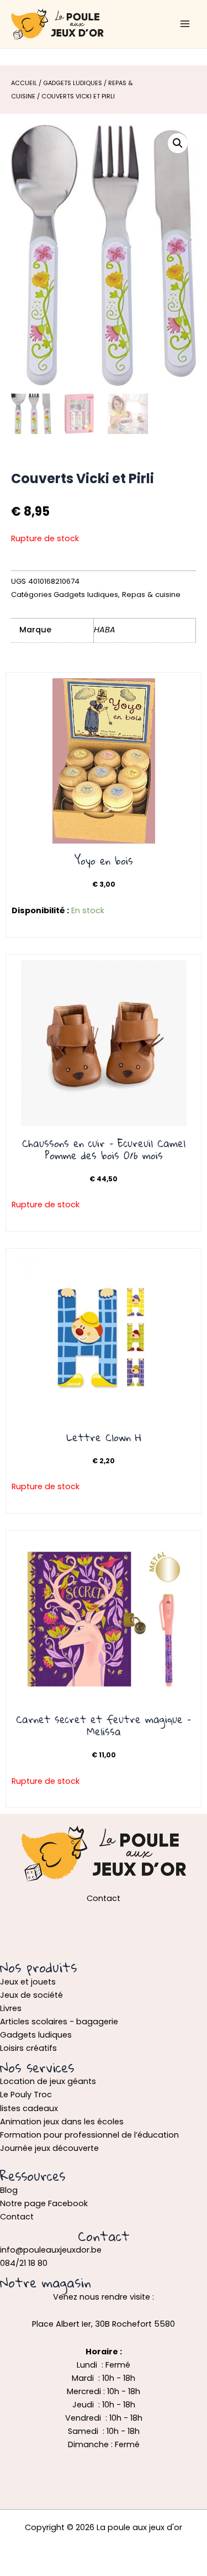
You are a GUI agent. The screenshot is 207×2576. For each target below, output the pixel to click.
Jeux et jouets (28, 1982)
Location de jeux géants (48, 2081)
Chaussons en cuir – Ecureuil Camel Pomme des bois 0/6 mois (104, 1149)
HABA (105, 630)
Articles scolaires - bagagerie (59, 2022)
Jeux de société (31, 1995)
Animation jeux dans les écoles (62, 2122)
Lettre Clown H (104, 1437)
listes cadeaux (29, 2108)
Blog (9, 2190)
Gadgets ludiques (73, 83)
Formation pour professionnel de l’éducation (89, 2135)
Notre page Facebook (44, 2203)
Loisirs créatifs (28, 2048)
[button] (178, 143)
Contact (17, 2217)
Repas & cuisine (151, 595)
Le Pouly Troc (26, 2095)
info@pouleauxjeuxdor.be (51, 2250)
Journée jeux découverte (49, 2148)
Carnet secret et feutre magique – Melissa (104, 1725)
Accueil (24, 83)
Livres (11, 2008)
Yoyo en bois (104, 861)
